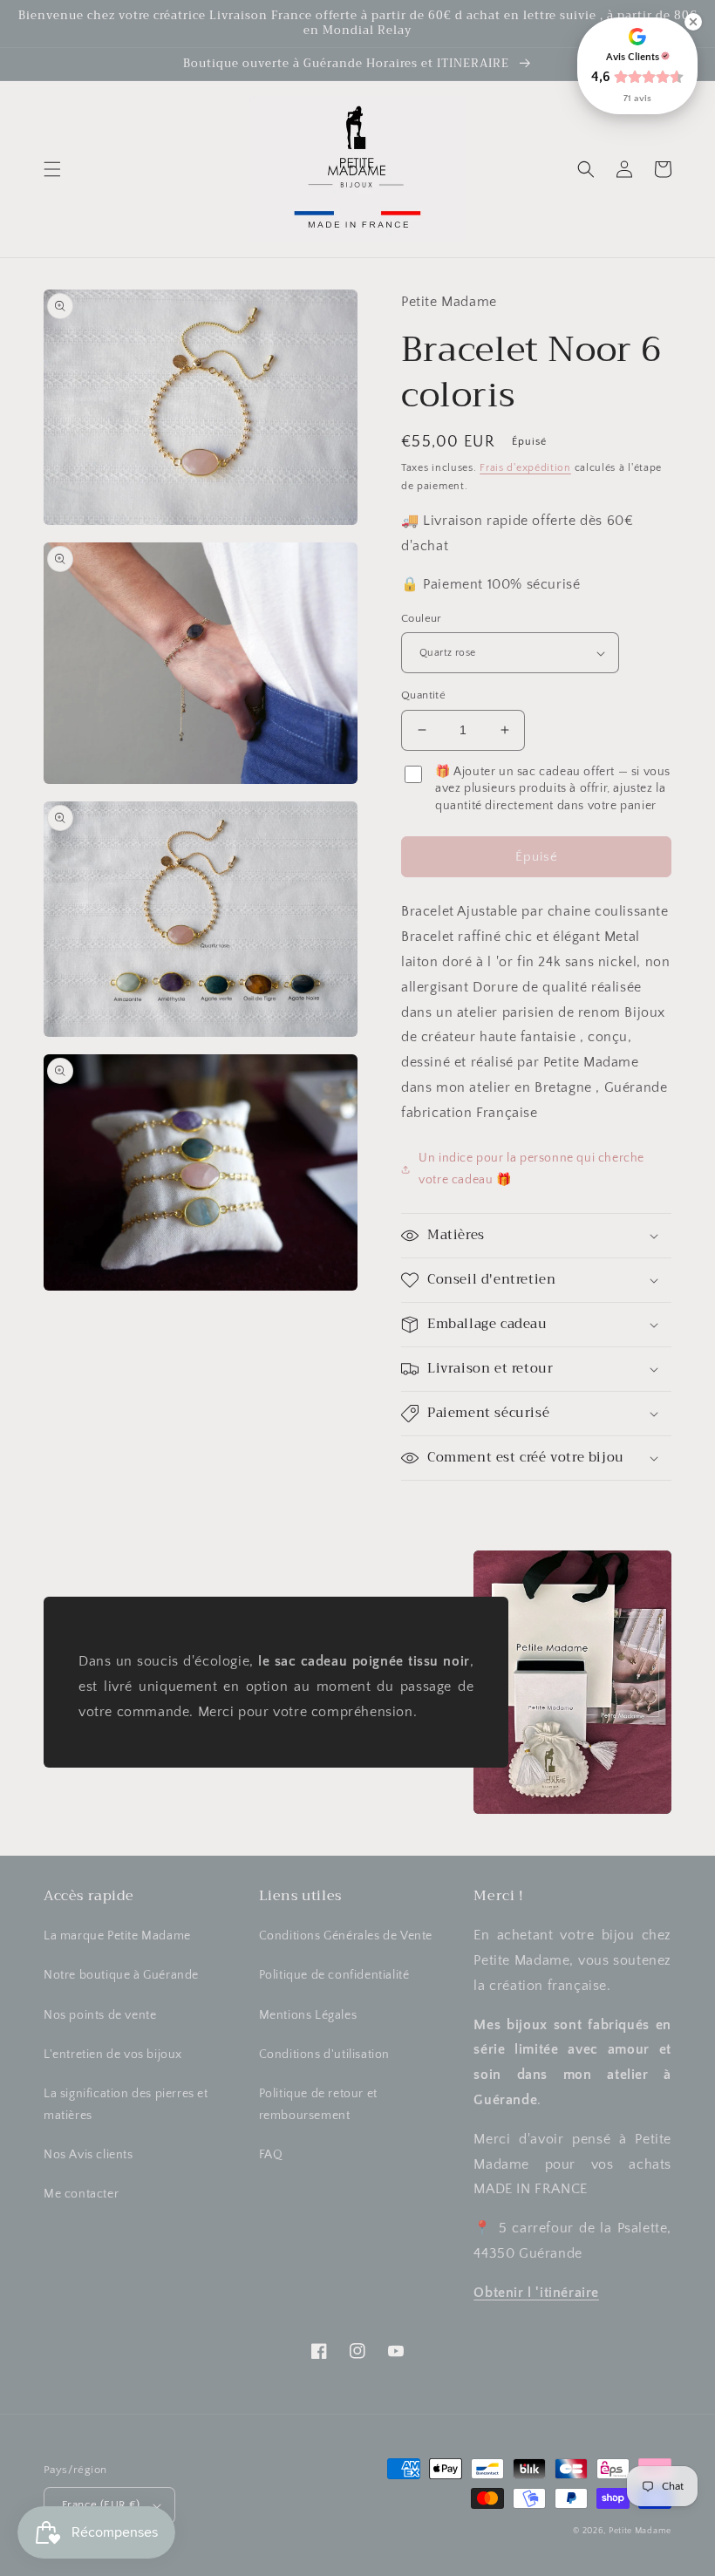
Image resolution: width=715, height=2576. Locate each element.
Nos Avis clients (89, 2155)
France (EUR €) (101, 2504)
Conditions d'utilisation (324, 2055)
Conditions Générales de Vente (346, 1936)
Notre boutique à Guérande (121, 1975)
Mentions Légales (308, 2015)
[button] (52, 169)
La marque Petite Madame (117, 1936)
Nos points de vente (100, 2015)
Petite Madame (640, 2531)
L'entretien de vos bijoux (113, 2055)
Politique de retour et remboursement (318, 2105)
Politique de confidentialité (334, 1975)
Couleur (422, 618)
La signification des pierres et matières (126, 2105)
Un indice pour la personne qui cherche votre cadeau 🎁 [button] (531, 1169)
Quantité (423, 695)
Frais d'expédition (525, 468)
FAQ (271, 2155)
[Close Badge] (693, 22)
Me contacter (81, 2194)
